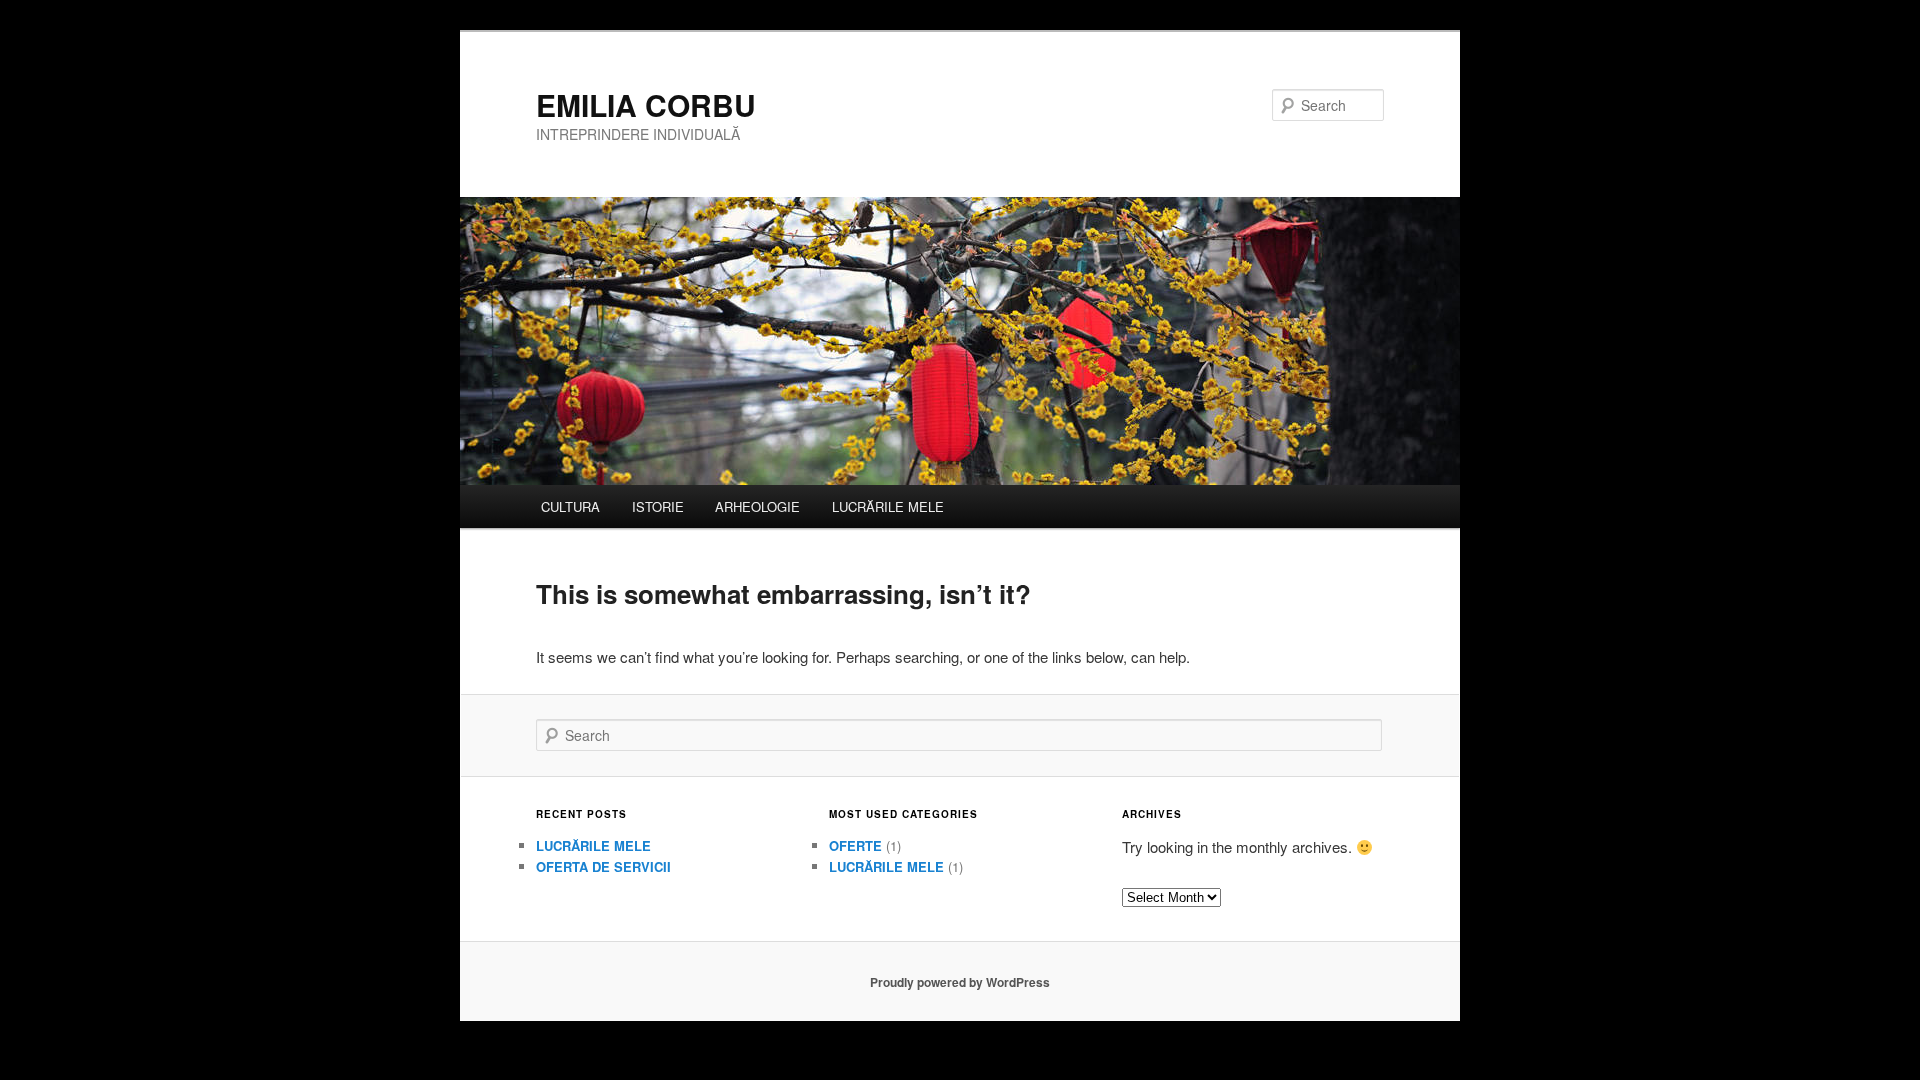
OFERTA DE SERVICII (603, 866)
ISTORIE (658, 506)
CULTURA (570, 506)
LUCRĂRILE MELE (888, 506)
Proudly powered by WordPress (960, 982)
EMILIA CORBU (646, 104)
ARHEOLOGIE (757, 506)
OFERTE (855, 845)
